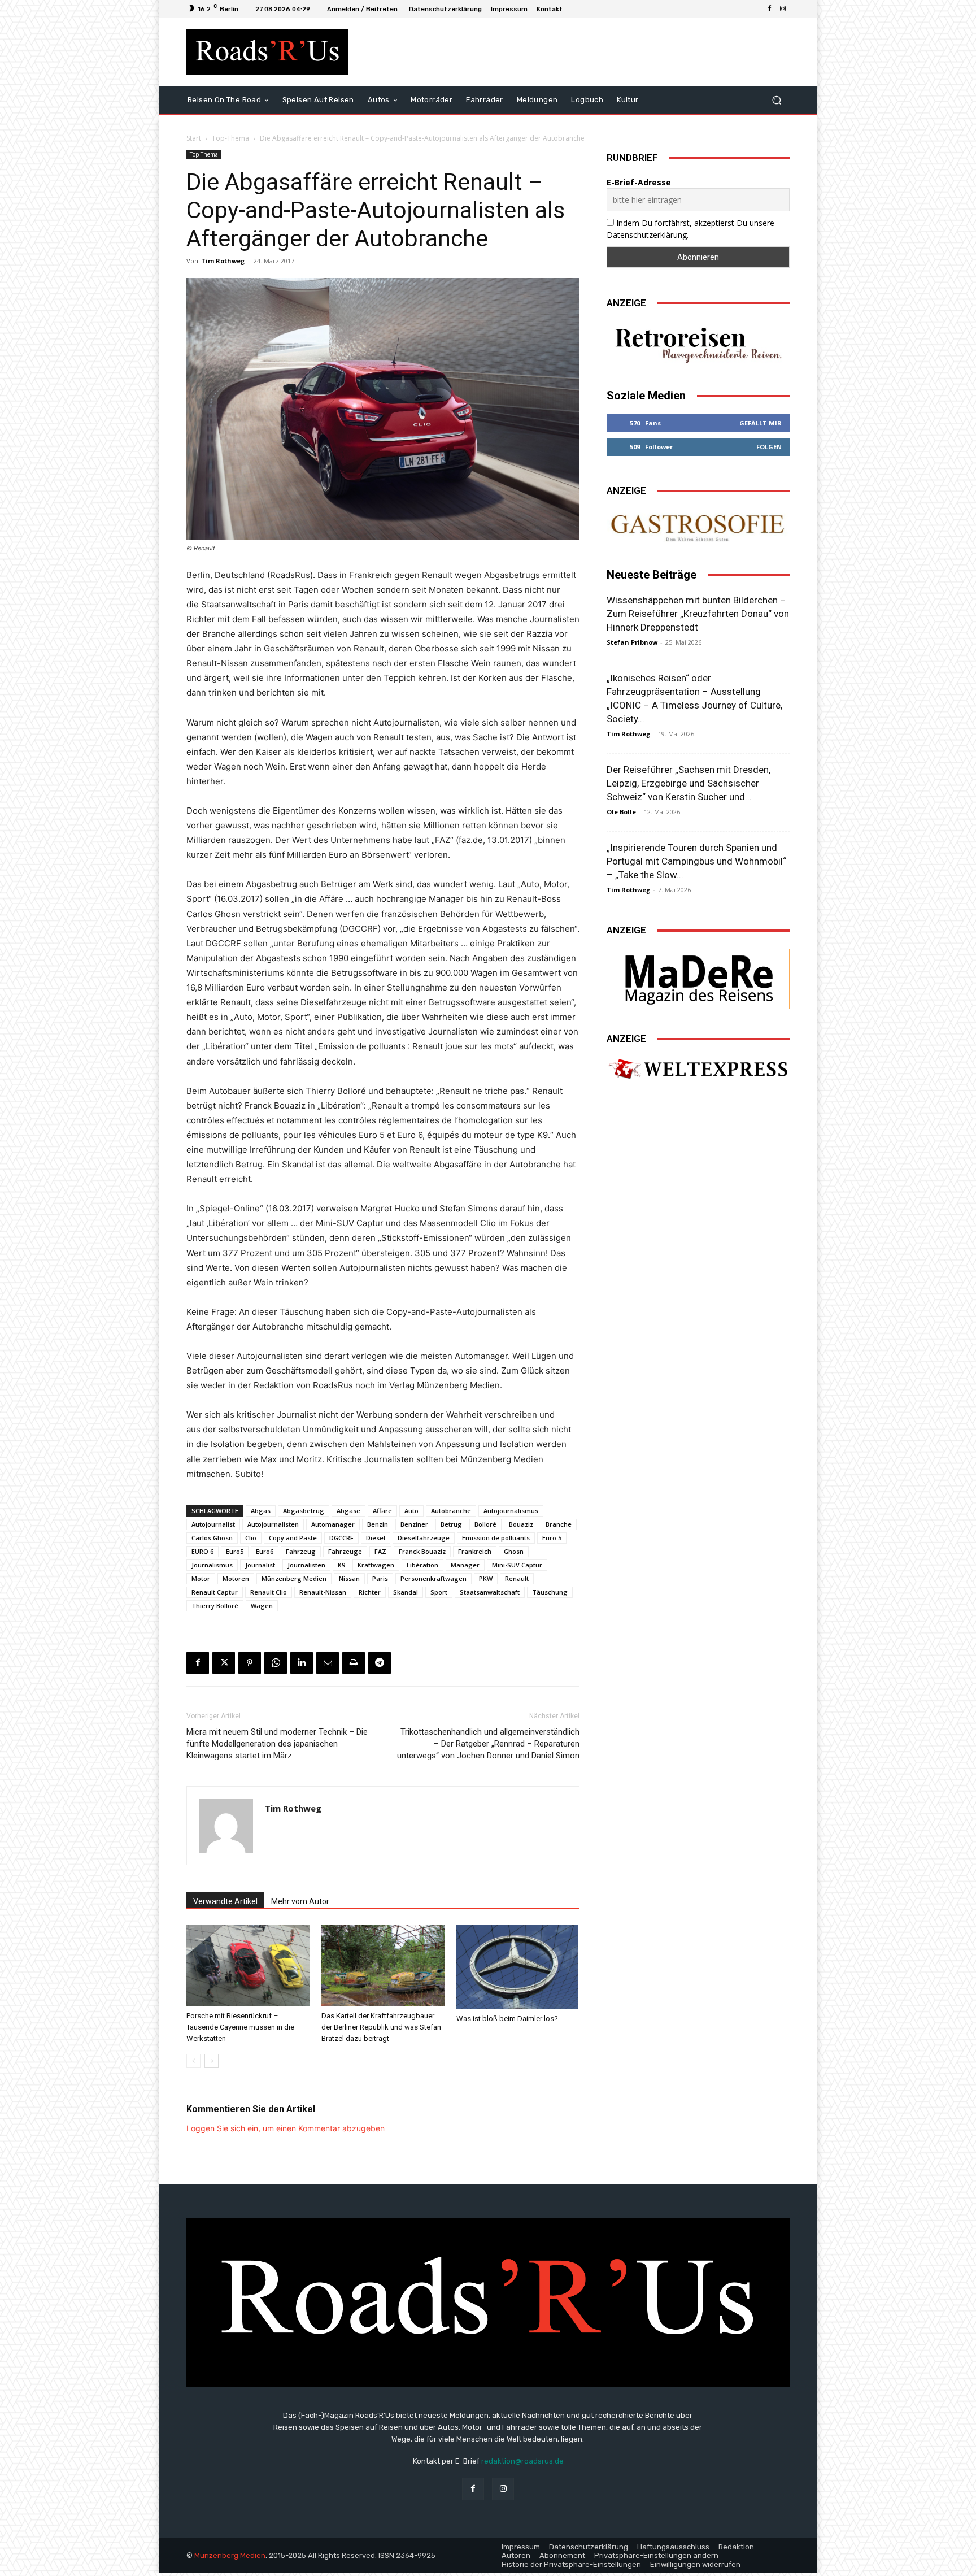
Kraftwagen (376, 1565)
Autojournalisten (273, 1524)
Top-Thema (230, 138)
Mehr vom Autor (300, 1901)
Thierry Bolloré (215, 1606)
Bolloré (485, 1524)
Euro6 (265, 1551)
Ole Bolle (621, 812)
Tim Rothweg (223, 261)
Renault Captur (215, 1592)
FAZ (380, 1551)
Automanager (333, 1524)
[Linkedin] (302, 1663)
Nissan (349, 1578)
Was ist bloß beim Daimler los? (507, 2019)
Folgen (769, 447)
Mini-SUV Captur (517, 1565)
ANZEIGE (626, 303)
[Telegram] (380, 1663)
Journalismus (212, 1565)
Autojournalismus (511, 1511)
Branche (559, 1524)
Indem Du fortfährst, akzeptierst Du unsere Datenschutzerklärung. (690, 229)
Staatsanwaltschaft (490, 1592)
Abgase (348, 1511)
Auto (411, 1511)
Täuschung (550, 1592)
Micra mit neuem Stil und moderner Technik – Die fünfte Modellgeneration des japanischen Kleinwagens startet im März (277, 1744)
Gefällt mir (761, 423)
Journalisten (306, 1565)
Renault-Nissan (323, 1592)
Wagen (262, 1606)
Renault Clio (269, 1592)
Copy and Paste (293, 1538)
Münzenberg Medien (294, 1578)
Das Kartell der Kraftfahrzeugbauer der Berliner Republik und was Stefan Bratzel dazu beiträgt (381, 2027)
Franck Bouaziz (422, 1551)
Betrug (451, 1524)
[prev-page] (193, 2061)
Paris (380, 1578)
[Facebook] (769, 9)
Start (194, 138)
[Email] (328, 1663)
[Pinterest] (250, 1663)
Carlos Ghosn (212, 1538)
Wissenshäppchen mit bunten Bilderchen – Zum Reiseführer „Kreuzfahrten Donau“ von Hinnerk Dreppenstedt (698, 614)
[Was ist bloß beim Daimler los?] (518, 1967)
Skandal (406, 1592)
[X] (224, 1663)
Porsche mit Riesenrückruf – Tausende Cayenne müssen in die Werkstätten (240, 2027)
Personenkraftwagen (433, 1578)
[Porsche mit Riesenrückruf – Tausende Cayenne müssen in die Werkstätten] (248, 1965)
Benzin (378, 1524)
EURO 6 (202, 1551)
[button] (776, 100)
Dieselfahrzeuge (424, 1538)
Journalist (260, 1565)
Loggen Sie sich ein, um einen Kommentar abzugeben (286, 2128)
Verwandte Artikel (225, 1901)
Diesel (376, 1538)
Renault (517, 1578)
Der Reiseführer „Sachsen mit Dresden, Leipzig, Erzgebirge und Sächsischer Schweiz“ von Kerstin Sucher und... (689, 783)
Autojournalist (213, 1524)
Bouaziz (521, 1524)
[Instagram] (783, 9)
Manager (465, 1565)
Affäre (382, 1511)
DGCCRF (341, 1538)
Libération (422, 1565)
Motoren (236, 1578)
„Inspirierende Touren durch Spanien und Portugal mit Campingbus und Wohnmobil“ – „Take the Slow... (696, 861)
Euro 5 (552, 1538)
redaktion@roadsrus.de (522, 2461)
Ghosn (514, 1551)
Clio (251, 1538)
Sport (439, 1592)
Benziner (414, 1524)
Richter (370, 1592)
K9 (341, 1565)
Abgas (261, 1511)
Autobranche (451, 1511)
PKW (486, 1578)
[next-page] (212, 2061)
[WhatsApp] (276, 1663)
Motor (201, 1578)
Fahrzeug (301, 1551)
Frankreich (475, 1551)
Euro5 (235, 1551)
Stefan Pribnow (632, 642)
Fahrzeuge (345, 1551)
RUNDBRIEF (632, 158)
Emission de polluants (496, 1538)
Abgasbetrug (304, 1511)
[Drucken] (354, 1663)
